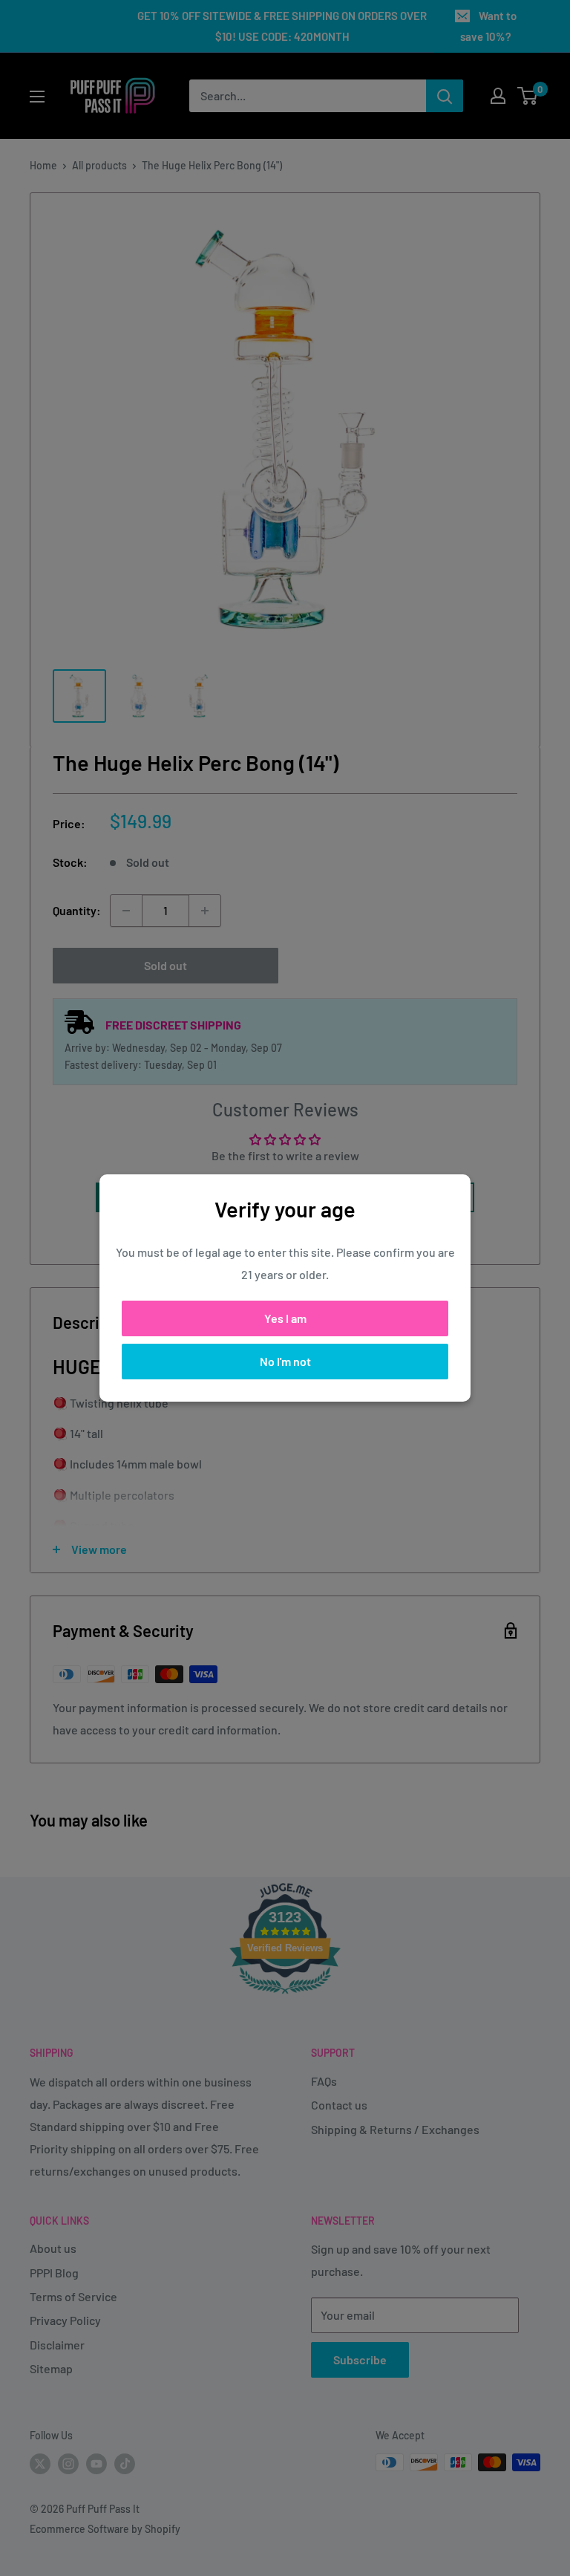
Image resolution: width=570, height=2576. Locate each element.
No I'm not (285, 1361)
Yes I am (285, 1318)
